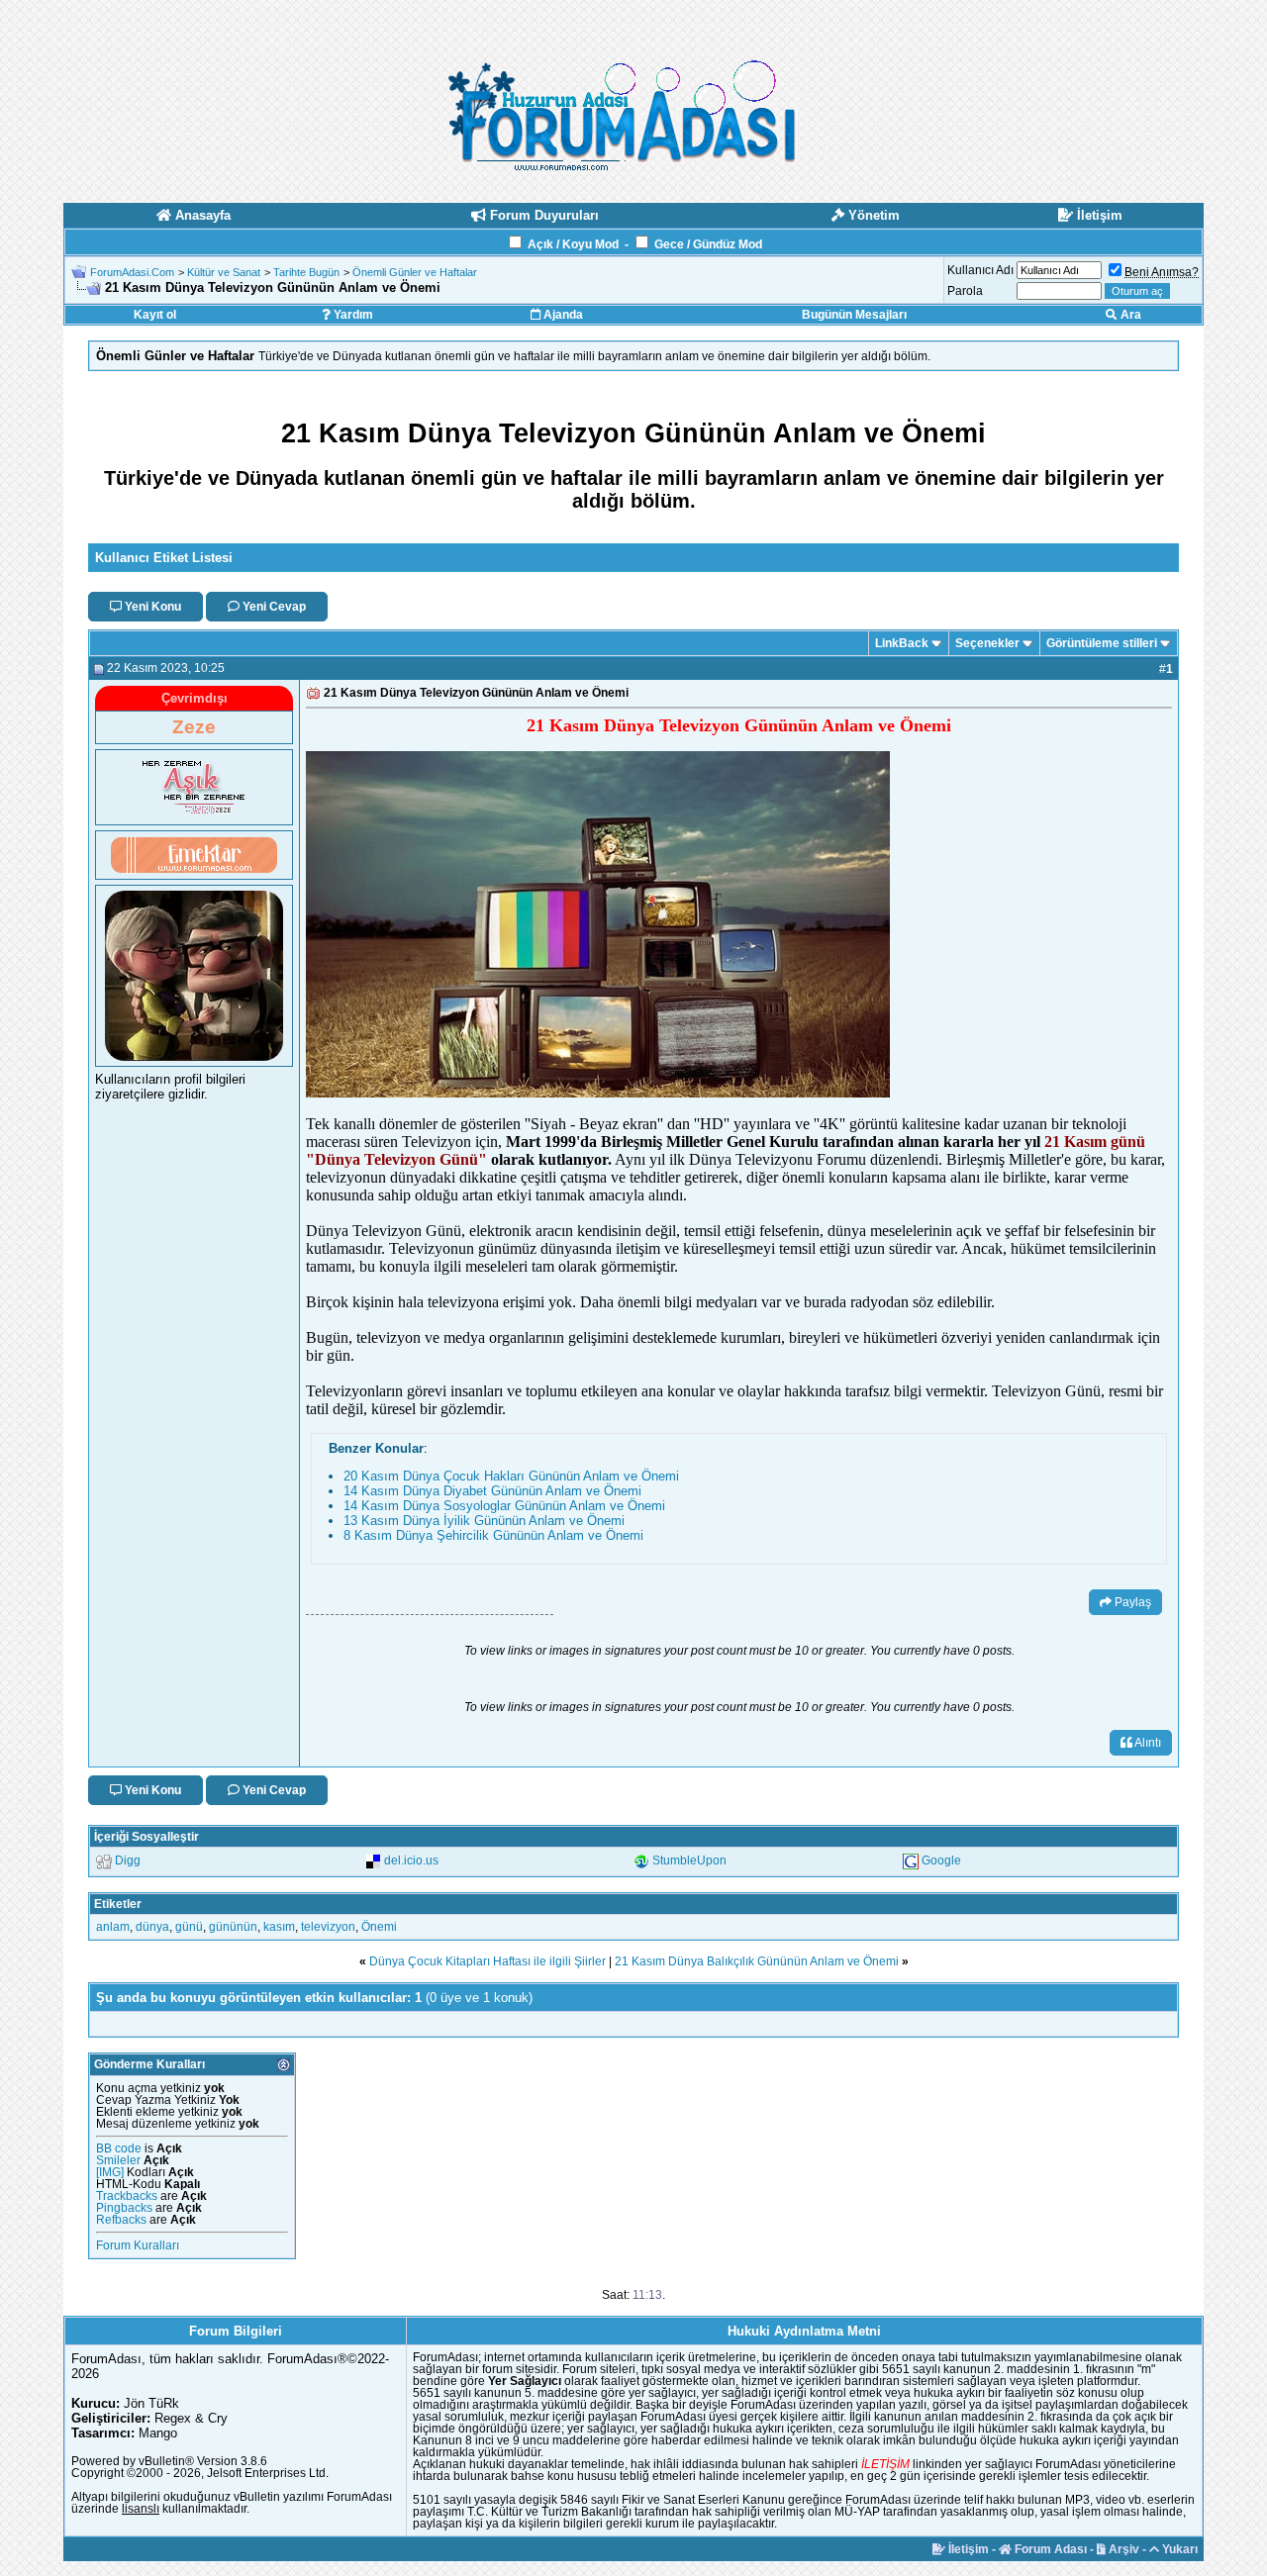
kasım (279, 1927)
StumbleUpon (689, 1860)
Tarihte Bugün (306, 272)
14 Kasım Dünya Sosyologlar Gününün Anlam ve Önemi (504, 1506)
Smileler (118, 2160)
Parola (965, 291)
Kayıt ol (155, 315)
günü (189, 1927)
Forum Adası (1049, 2549)
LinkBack (902, 643)
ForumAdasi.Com (132, 272)
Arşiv (1122, 2549)
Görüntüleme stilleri (1102, 643)
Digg (128, 1860)
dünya (152, 1927)
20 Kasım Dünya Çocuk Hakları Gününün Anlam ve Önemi (511, 1476)
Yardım (352, 315)
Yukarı (1178, 2549)
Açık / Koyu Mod (573, 244)
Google (941, 1860)
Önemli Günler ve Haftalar (415, 272)
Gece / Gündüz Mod (708, 244)
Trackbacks (127, 2196)
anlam (113, 1927)
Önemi (379, 1927)
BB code (119, 2148)
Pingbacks (124, 2208)
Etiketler (118, 1904)
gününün (233, 1927)
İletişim (967, 2549)
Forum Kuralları (138, 2245)
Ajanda (562, 315)
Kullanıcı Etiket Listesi (164, 558)
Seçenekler (987, 643)
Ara (1129, 315)
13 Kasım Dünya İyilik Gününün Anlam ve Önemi (484, 1521)
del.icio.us (411, 1860)
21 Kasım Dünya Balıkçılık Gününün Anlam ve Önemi (757, 1961)
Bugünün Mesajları (854, 315)
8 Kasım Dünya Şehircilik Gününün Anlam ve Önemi (493, 1535)
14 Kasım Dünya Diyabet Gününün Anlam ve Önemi (492, 1491)
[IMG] (110, 2172)
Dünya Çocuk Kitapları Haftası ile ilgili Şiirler (487, 1961)
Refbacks (121, 2220)
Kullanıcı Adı (980, 270)
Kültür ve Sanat (224, 272)
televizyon (328, 1927)
